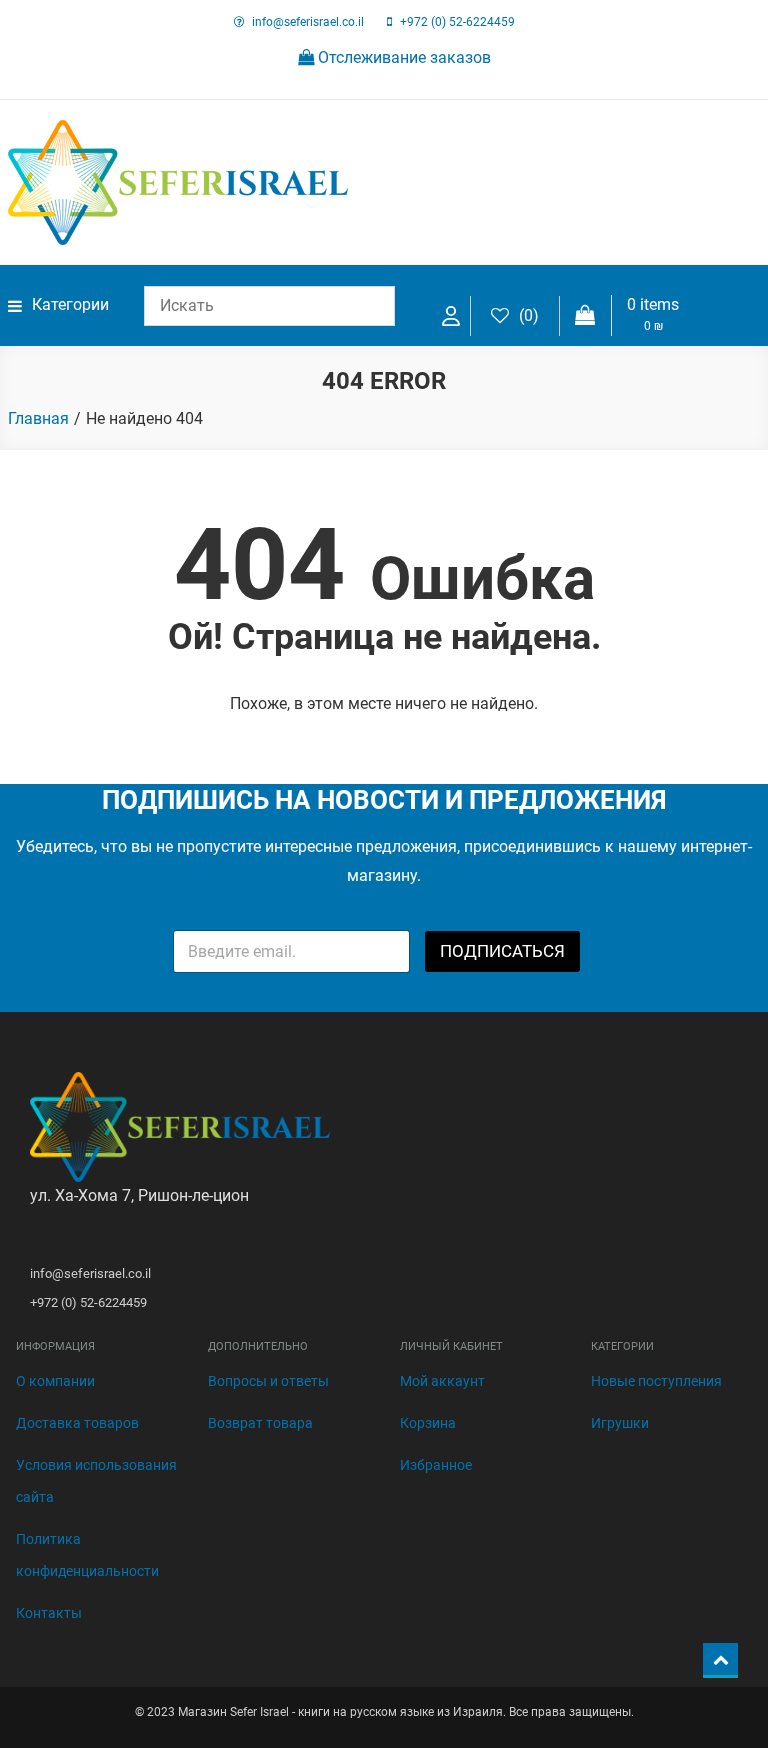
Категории (70, 304)
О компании (55, 1381)
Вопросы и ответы (268, 1381)
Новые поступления (656, 1381)
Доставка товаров (77, 1423)
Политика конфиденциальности (87, 1555)
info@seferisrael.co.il (308, 22)
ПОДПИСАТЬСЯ (502, 951)
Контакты (49, 1613)
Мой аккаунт (442, 1381)
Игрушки (620, 1423)
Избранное (436, 1465)
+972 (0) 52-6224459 (457, 22)
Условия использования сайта (96, 1481)
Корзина (428, 1423)
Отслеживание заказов (402, 57)
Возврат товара (260, 1423)
